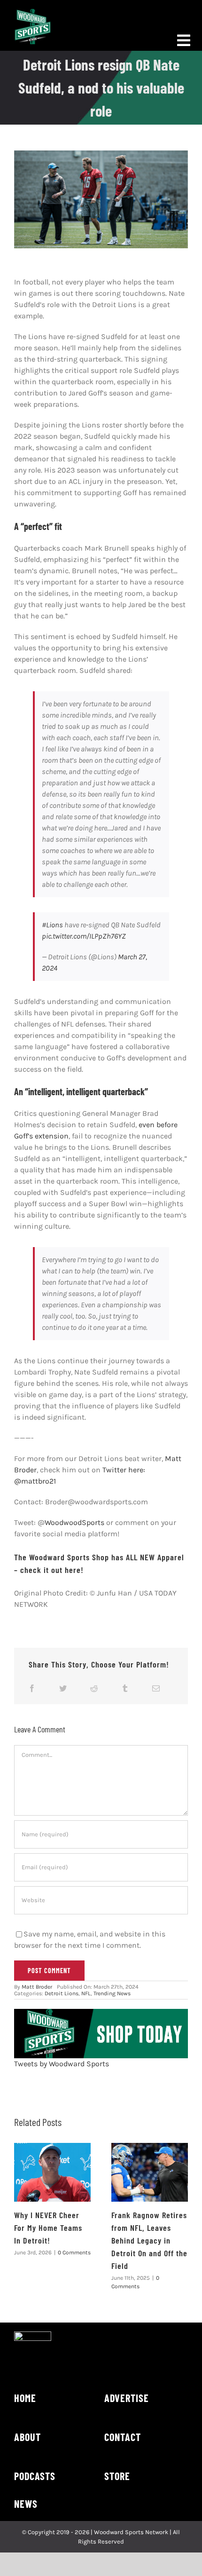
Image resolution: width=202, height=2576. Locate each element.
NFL (86, 1993)
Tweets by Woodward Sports (62, 2064)
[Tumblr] (125, 1688)
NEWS (26, 2504)
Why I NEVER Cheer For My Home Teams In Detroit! (48, 2228)
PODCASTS (35, 2476)
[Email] (156, 1688)
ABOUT (27, 2437)
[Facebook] (32, 1688)
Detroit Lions (62, 1993)
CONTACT (123, 2437)
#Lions (52, 925)
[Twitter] (63, 1688)
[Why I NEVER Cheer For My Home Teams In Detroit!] (52, 2172)
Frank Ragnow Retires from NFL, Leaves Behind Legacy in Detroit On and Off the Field (149, 2240)
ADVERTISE (127, 2398)
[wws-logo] (33, 12)
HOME (25, 2398)
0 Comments (74, 2252)
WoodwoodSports (74, 1522)
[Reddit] (94, 1688)
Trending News (112, 1993)
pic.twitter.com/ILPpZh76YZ (84, 936)
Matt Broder (37, 1987)
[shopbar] (101, 2012)
